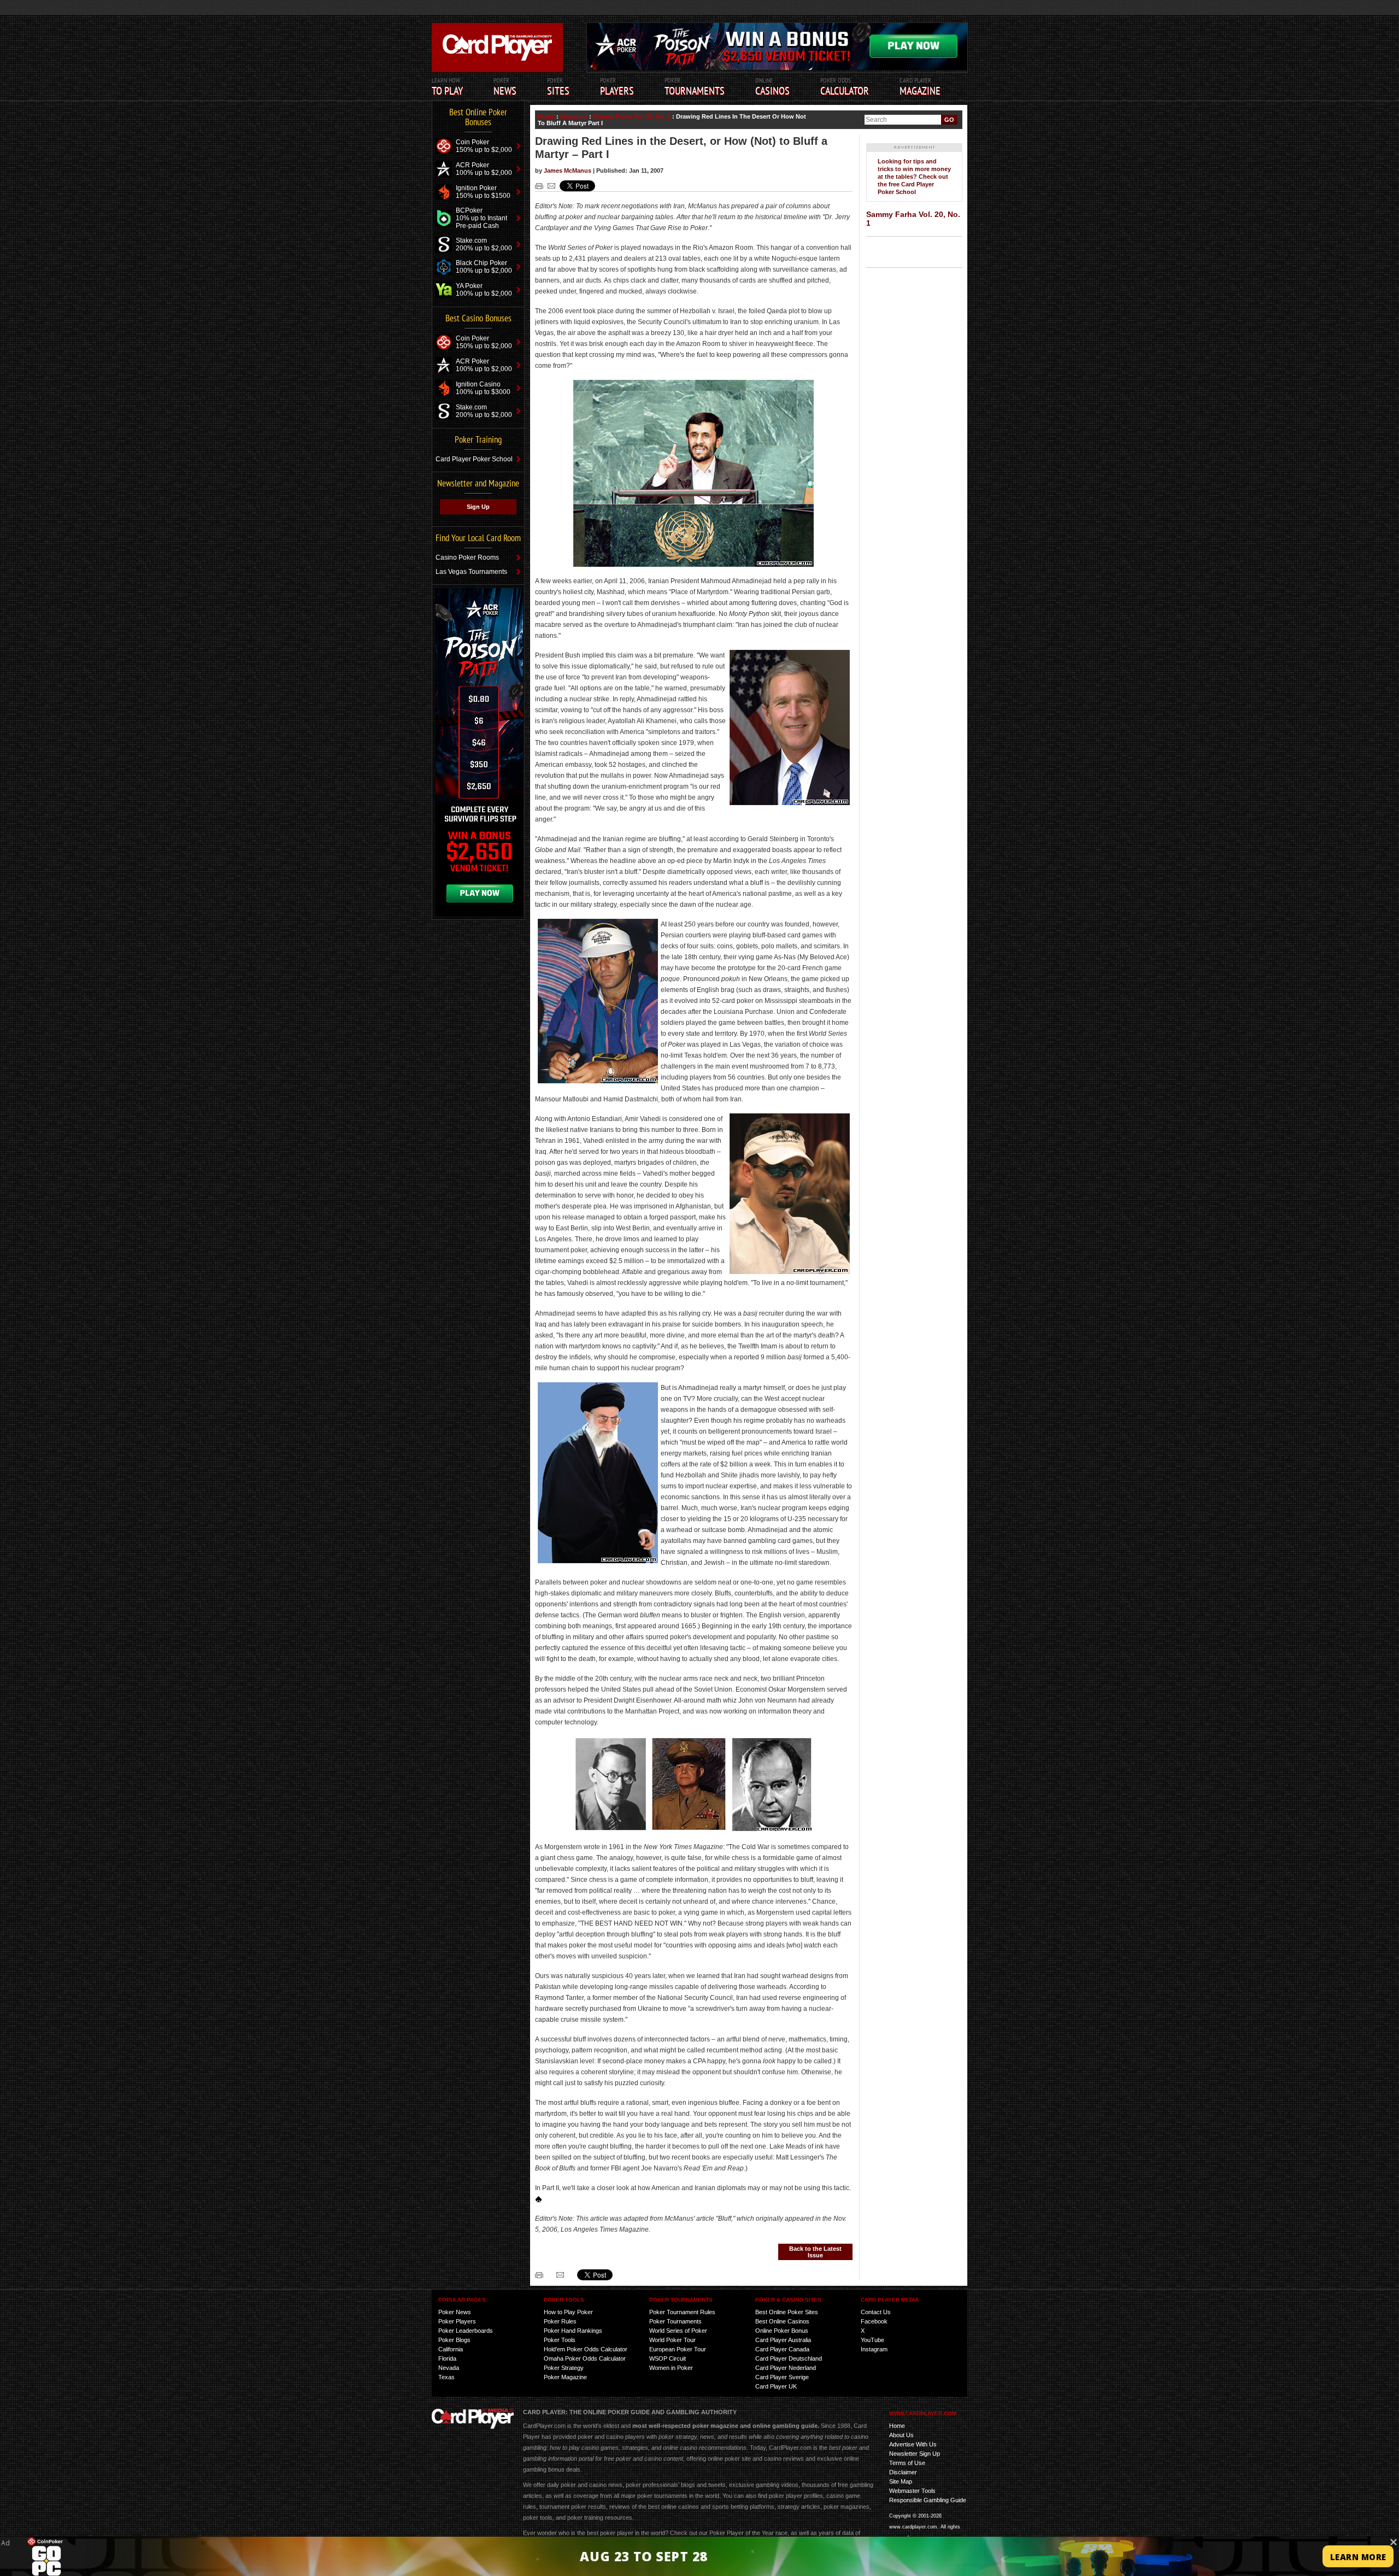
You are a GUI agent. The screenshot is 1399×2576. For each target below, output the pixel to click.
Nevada (449, 2368)
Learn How (447, 87)
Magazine (574, 116)
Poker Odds (845, 87)
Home (546, 116)
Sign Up (478, 507)
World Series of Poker (678, 2331)
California (451, 2349)
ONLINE (772, 87)
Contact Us (876, 2312)
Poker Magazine (565, 2377)
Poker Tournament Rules (682, 2312)
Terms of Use (907, 2463)
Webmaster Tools (912, 2491)
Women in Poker (671, 2368)
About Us (901, 2435)
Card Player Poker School (474, 459)
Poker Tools (560, 2340)
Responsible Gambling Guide (928, 2500)
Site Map (901, 2481)
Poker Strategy (564, 2368)
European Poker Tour (678, 2349)
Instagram (874, 2349)
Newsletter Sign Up (915, 2454)
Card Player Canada (782, 2349)
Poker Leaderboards (466, 2331)
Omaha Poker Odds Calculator (585, 2358)
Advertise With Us (913, 2444)
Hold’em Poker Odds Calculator (586, 2349)
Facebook (874, 2321)
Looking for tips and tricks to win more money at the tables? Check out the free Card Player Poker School (914, 177)
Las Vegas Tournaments (471, 572)
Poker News (455, 2312)
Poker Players (457, 2321)
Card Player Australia (783, 2340)
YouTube (872, 2340)
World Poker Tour (672, 2340)
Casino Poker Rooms (467, 558)
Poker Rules (560, 2321)
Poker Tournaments (675, 2321)
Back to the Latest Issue (815, 2252)
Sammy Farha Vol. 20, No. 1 (632, 116)
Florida (447, 2358)
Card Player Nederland (786, 2368)
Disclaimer (903, 2472)
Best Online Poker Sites (787, 2312)
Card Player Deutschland (789, 2358)
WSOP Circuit (668, 2358)
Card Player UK (776, 2386)
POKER (505, 87)
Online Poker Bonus (782, 2331)
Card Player (920, 87)
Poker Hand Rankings (573, 2331)
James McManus (568, 171)
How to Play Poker (568, 2312)
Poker (617, 87)
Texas (446, 2377)
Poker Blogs (454, 2340)
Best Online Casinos (782, 2321)
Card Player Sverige (782, 2377)
